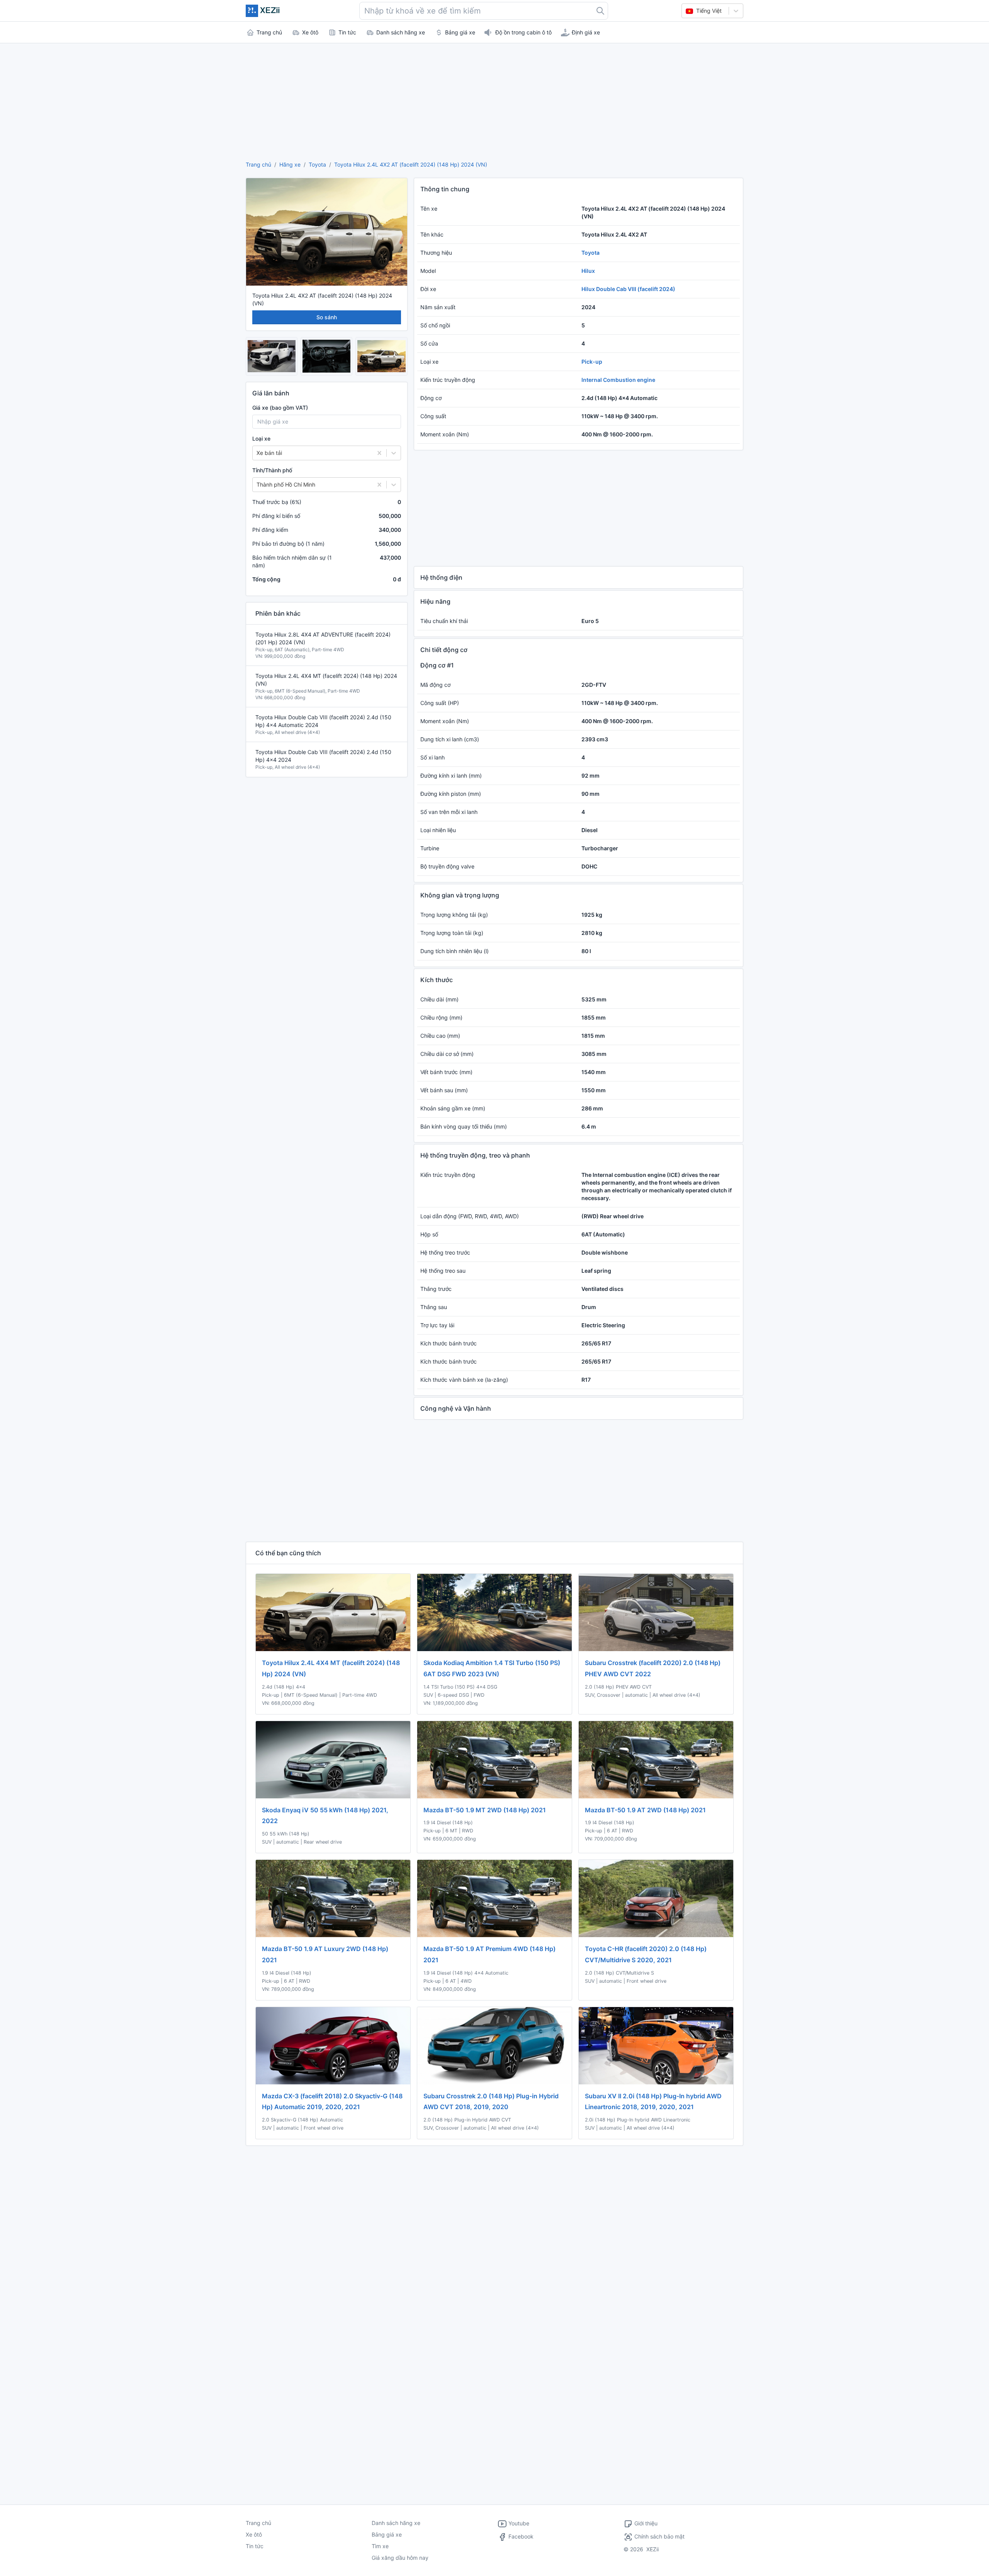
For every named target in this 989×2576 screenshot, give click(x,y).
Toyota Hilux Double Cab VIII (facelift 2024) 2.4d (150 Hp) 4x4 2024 (323, 756)
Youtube (518, 2523)
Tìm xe (380, 2546)
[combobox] (484, 11)
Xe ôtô (254, 2534)
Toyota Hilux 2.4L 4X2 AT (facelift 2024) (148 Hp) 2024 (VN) (411, 164)
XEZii (653, 2549)
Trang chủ (258, 164)
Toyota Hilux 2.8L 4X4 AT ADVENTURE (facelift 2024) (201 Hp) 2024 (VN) (323, 638)
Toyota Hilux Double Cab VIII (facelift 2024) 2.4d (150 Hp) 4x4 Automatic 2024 (323, 721)
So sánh (327, 317)
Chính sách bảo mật (659, 2536)
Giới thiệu (646, 2523)
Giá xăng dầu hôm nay (400, 2558)
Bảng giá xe (387, 2534)
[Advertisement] (494, 100)
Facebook (520, 2536)
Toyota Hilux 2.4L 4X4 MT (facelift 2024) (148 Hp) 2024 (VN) (326, 680)
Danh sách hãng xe (396, 2523)
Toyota (317, 164)
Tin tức (255, 2546)
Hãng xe (290, 164)
